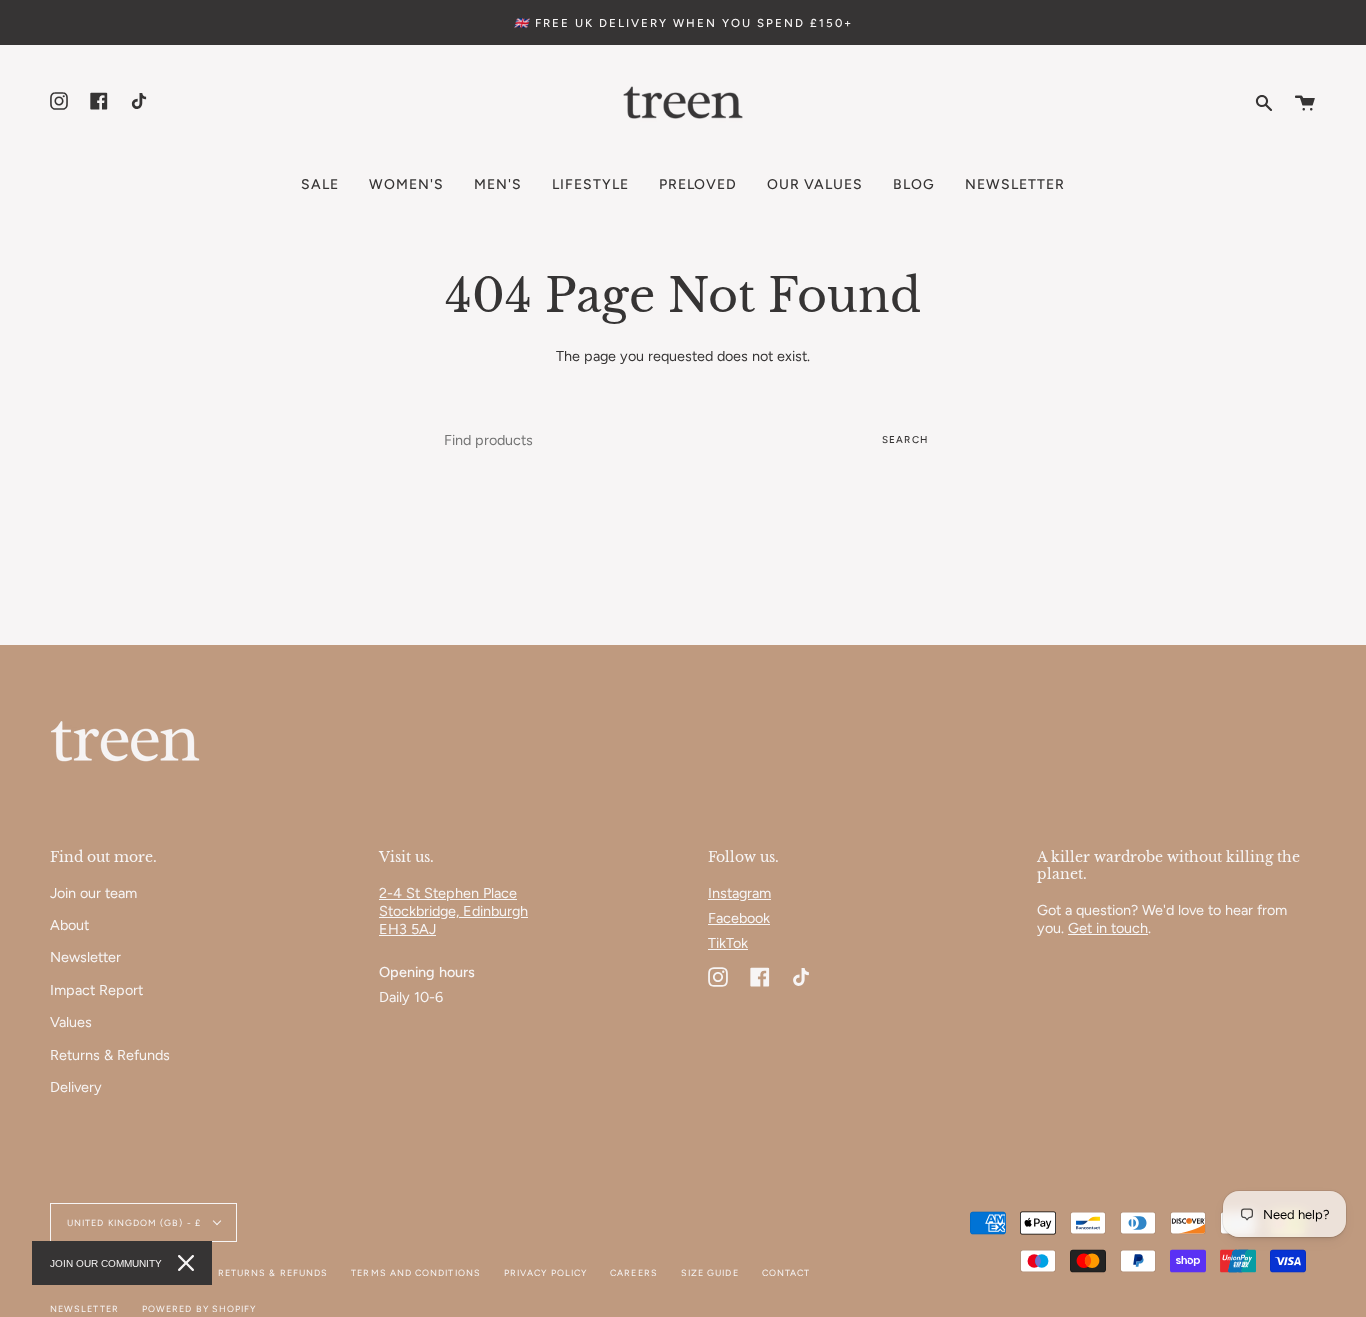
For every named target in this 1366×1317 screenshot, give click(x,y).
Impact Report (96, 990)
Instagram (739, 893)
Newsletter (85, 957)
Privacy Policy (545, 1272)
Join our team (93, 893)
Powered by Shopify (199, 1308)
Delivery (76, 1087)
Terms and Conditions (416, 1272)
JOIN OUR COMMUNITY (106, 1263)
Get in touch (1108, 928)
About (69, 925)
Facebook (739, 918)
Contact (786, 1272)
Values (71, 1022)
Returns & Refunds (110, 1055)
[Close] (186, 1263)
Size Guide (710, 1272)
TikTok (728, 943)
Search (905, 439)
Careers (634, 1272)
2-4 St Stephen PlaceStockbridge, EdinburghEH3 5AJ (453, 911)
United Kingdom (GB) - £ (135, 1222)
